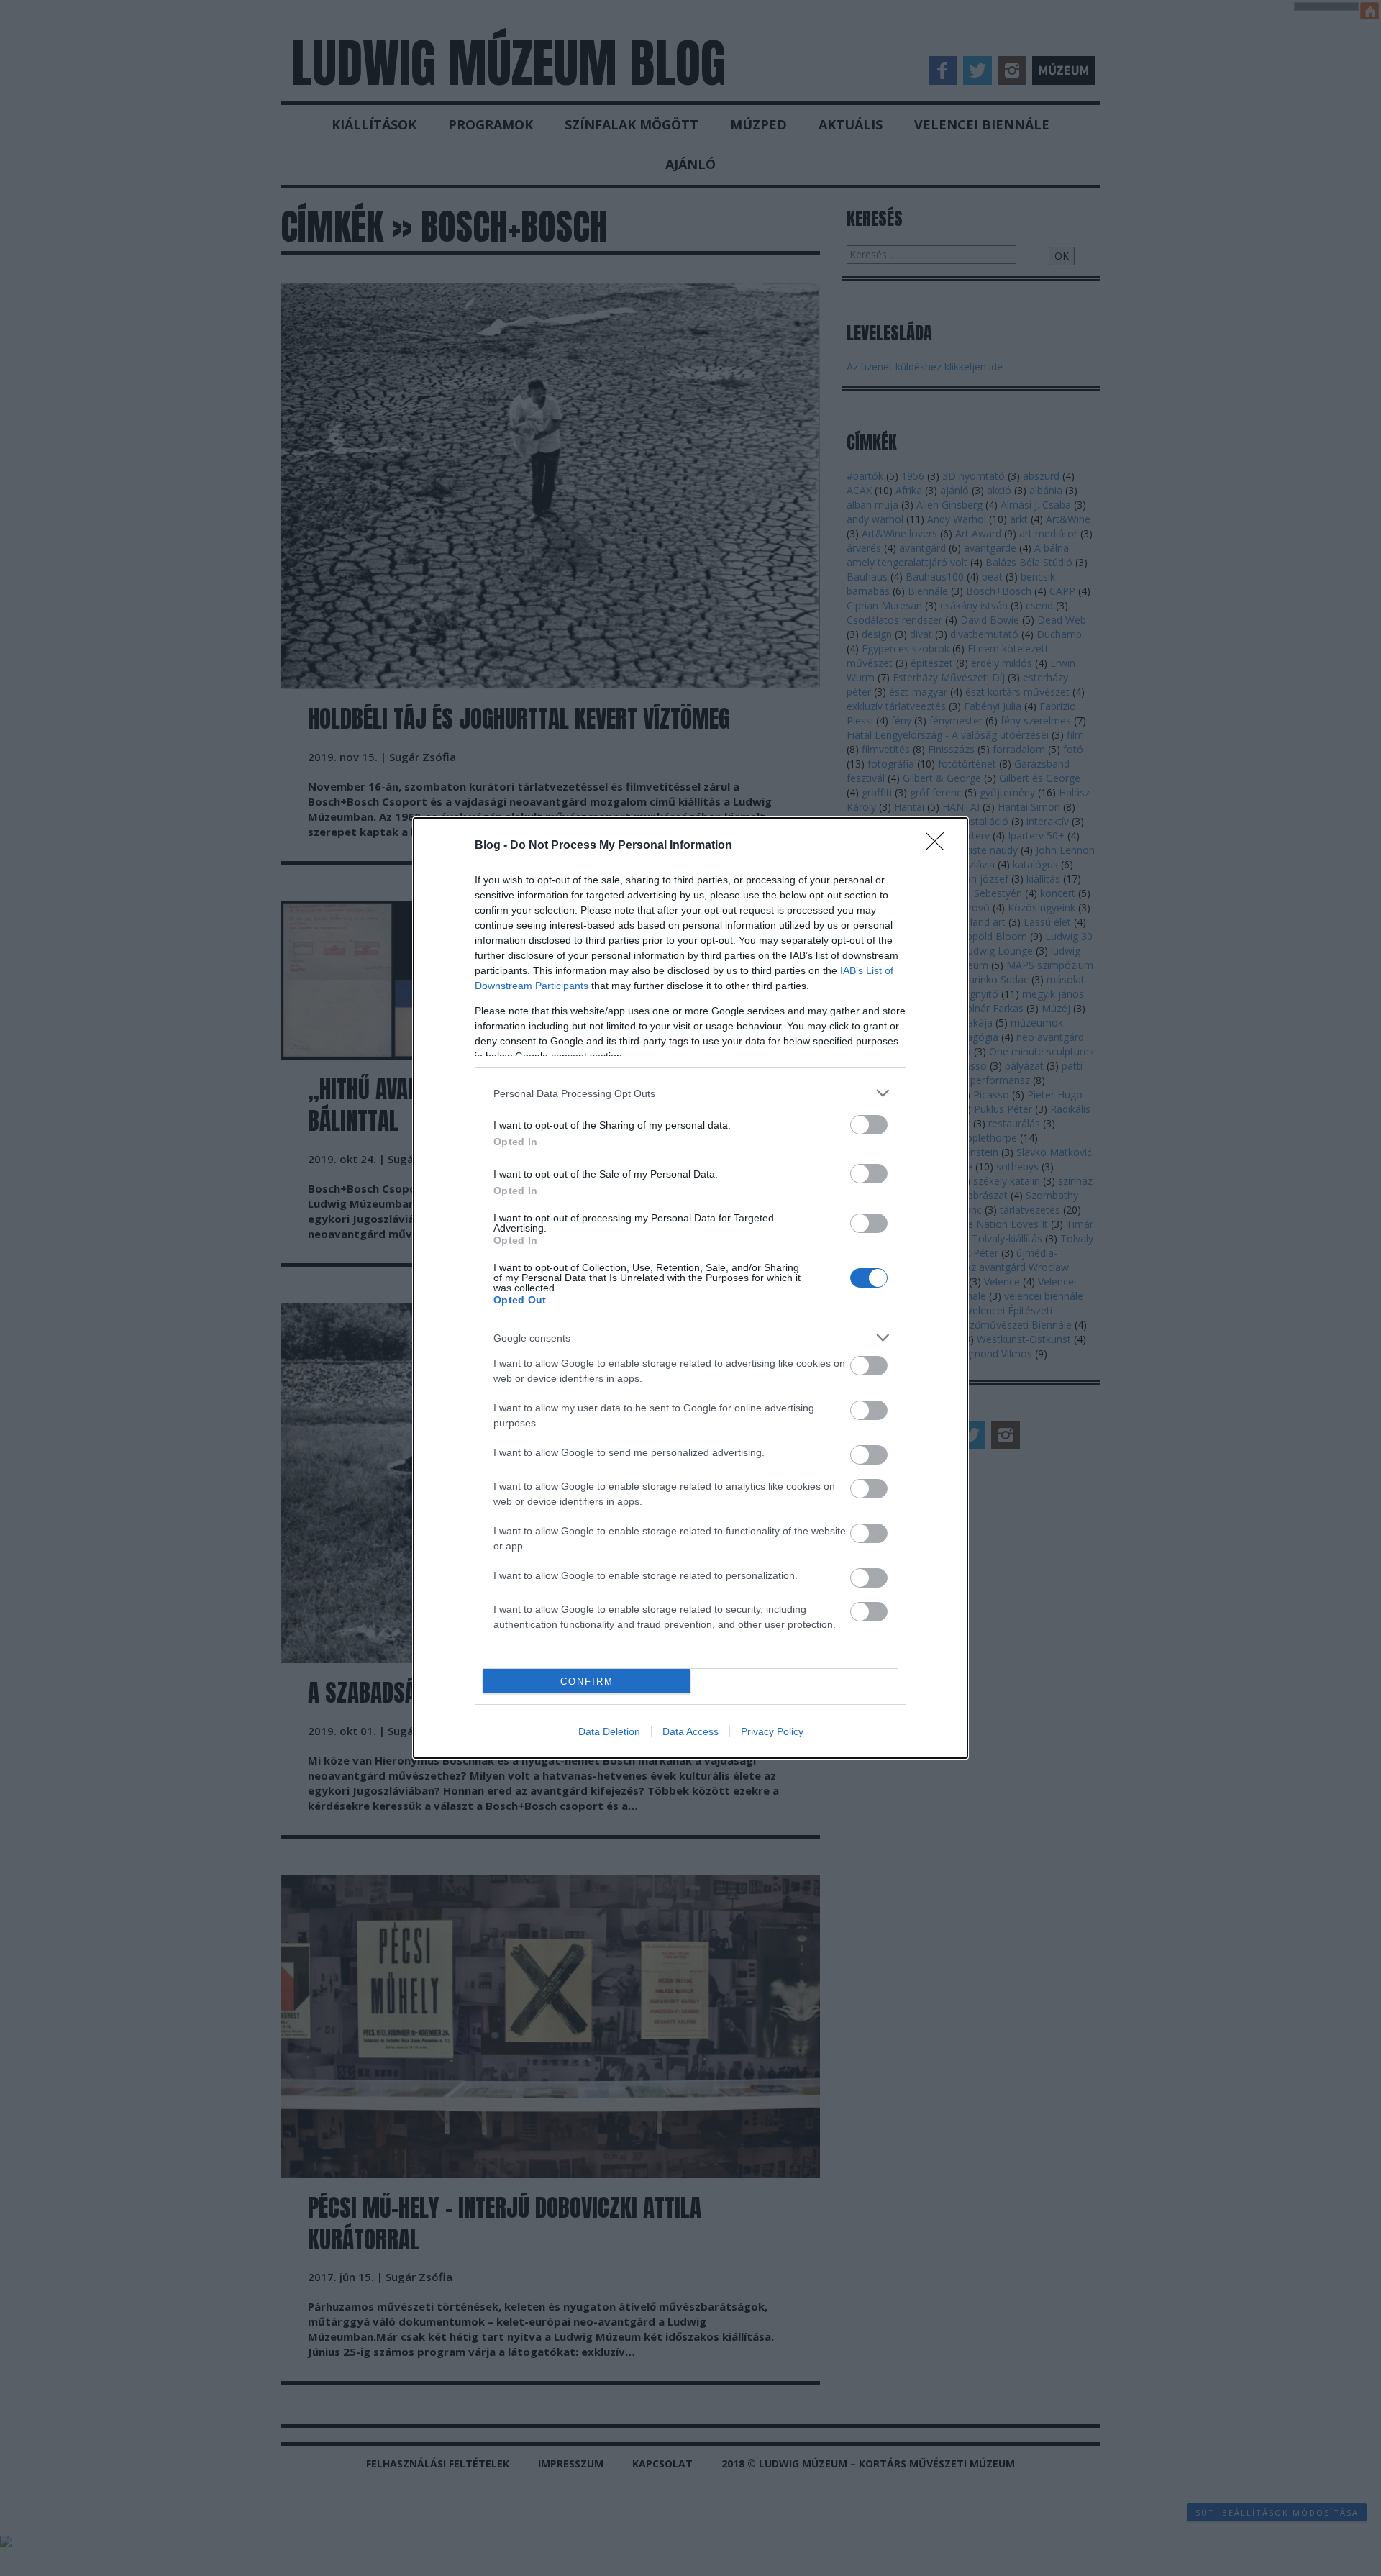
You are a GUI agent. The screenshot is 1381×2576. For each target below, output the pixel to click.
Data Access (690, 1731)
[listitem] (690, 1093)
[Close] (939, 846)
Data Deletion (609, 1731)
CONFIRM (587, 1681)
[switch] (869, 1125)
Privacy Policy (772, 1731)
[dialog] (690, 1288)
